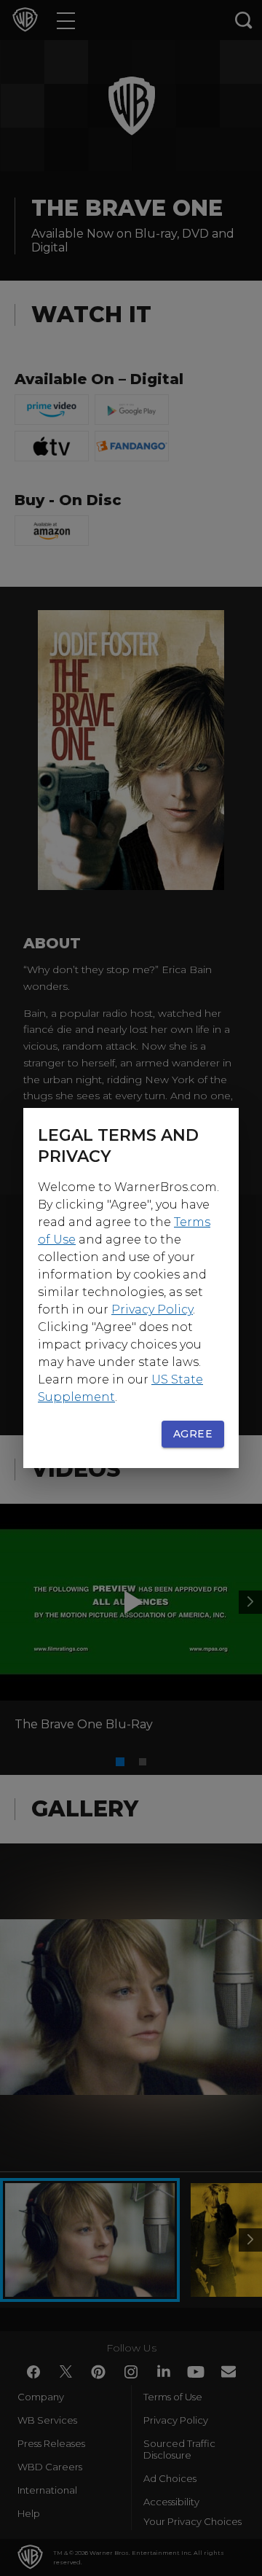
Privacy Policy (152, 1310)
